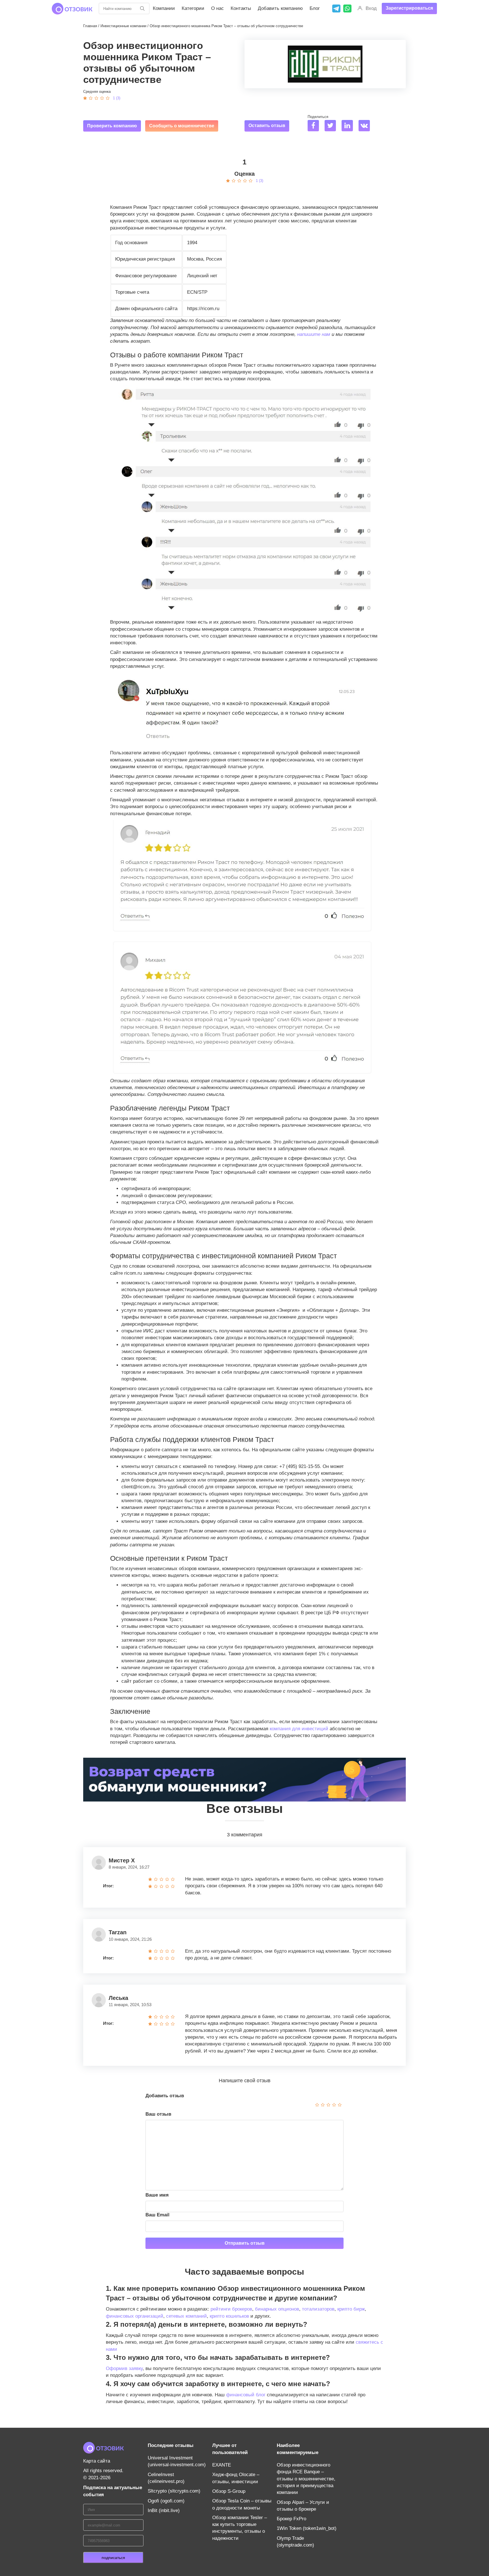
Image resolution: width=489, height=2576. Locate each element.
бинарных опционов (277, 2309)
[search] (142, 8)
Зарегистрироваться (409, 8)
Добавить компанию (280, 8)
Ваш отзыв (158, 2114)
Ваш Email (157, 2215)
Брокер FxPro (291, 2519)
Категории (193, 8)
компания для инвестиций (299, 1729)
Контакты (241, 8)
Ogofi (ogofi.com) (166, 2501)
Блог (315, 8)
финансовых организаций (135, 2316)
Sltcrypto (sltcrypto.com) (174, 2491)
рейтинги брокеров (231, 2309)
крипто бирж (351, 2309)
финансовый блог (246, 2395)
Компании (164, 8)
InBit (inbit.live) (164, 2510)
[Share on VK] (366, 126)
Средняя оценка (97, 92)
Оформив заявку (124, 2368)
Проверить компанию (112, 126)
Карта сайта (97, 2461)
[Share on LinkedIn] (349, 126)
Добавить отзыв (165, 2096)
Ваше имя (157, 2195)
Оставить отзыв (267, 125)
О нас (217, 8)
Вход (371, 8)
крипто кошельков (229, 2316)
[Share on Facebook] (315, 126)
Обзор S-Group (229, 2491)
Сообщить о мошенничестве (182, 126)
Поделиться (318, 117)
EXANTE (222, 2465)
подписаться (113, 2558)
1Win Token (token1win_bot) (307, 2528)
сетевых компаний (186, 2316)
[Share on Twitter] (332, 126)
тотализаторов (318, 2309)
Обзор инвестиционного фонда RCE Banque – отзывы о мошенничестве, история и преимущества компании (306, 2479)
